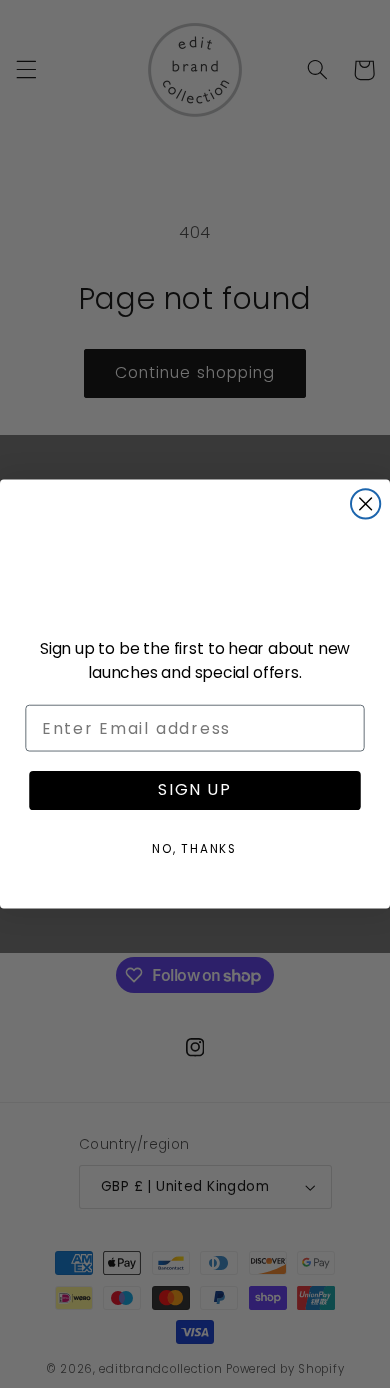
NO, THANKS (195, 848)
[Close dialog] (365, 503)
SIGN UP (195, 790)
